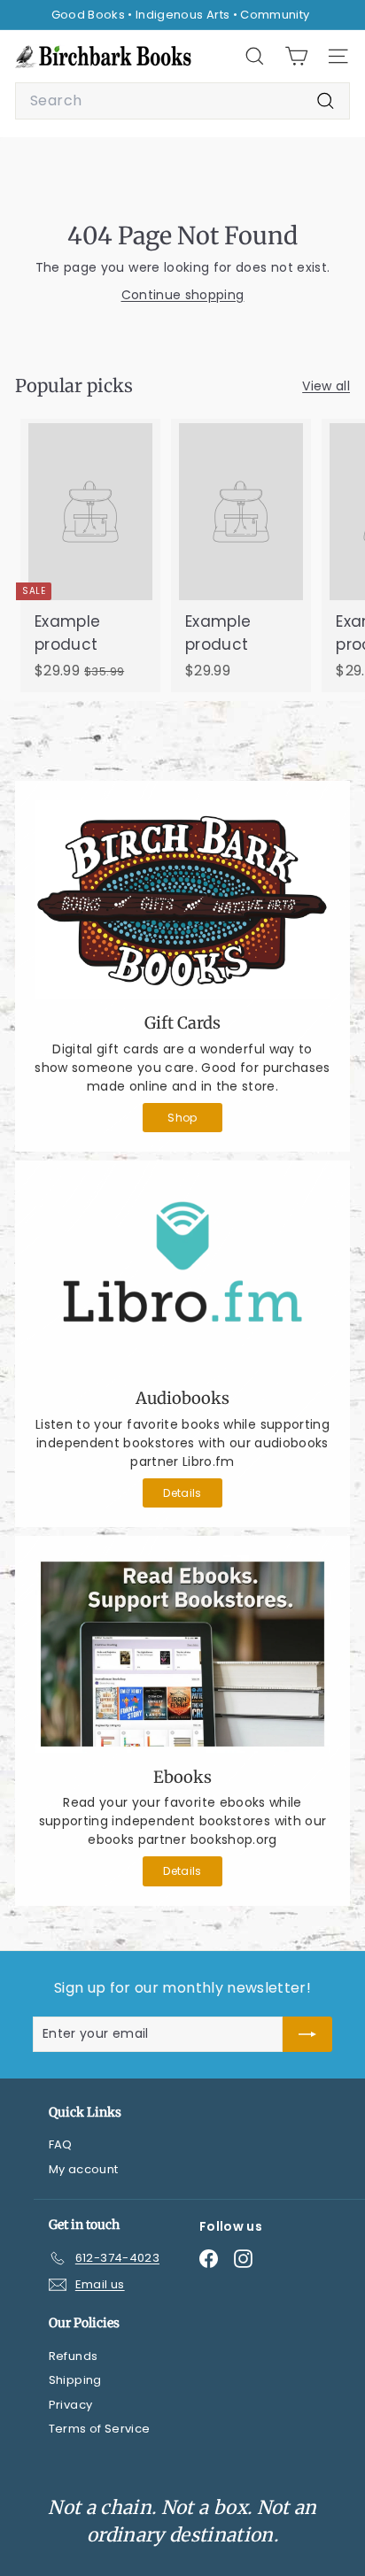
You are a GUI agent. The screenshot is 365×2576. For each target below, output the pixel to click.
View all (326, 386)
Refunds (73, 2356)
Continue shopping (183, 295)
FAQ (61, 2144)
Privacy (70, 2405)
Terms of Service (100, 2429)
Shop (182, 1118)
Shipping (75, 2380)
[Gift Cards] (182, 899)
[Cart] (296, 56)
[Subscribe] (307, 2034)
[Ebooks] (182, 1654)
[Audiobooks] (182, 1277)
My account (84, 2169)
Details (182, 1493)
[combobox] (182, 101)
